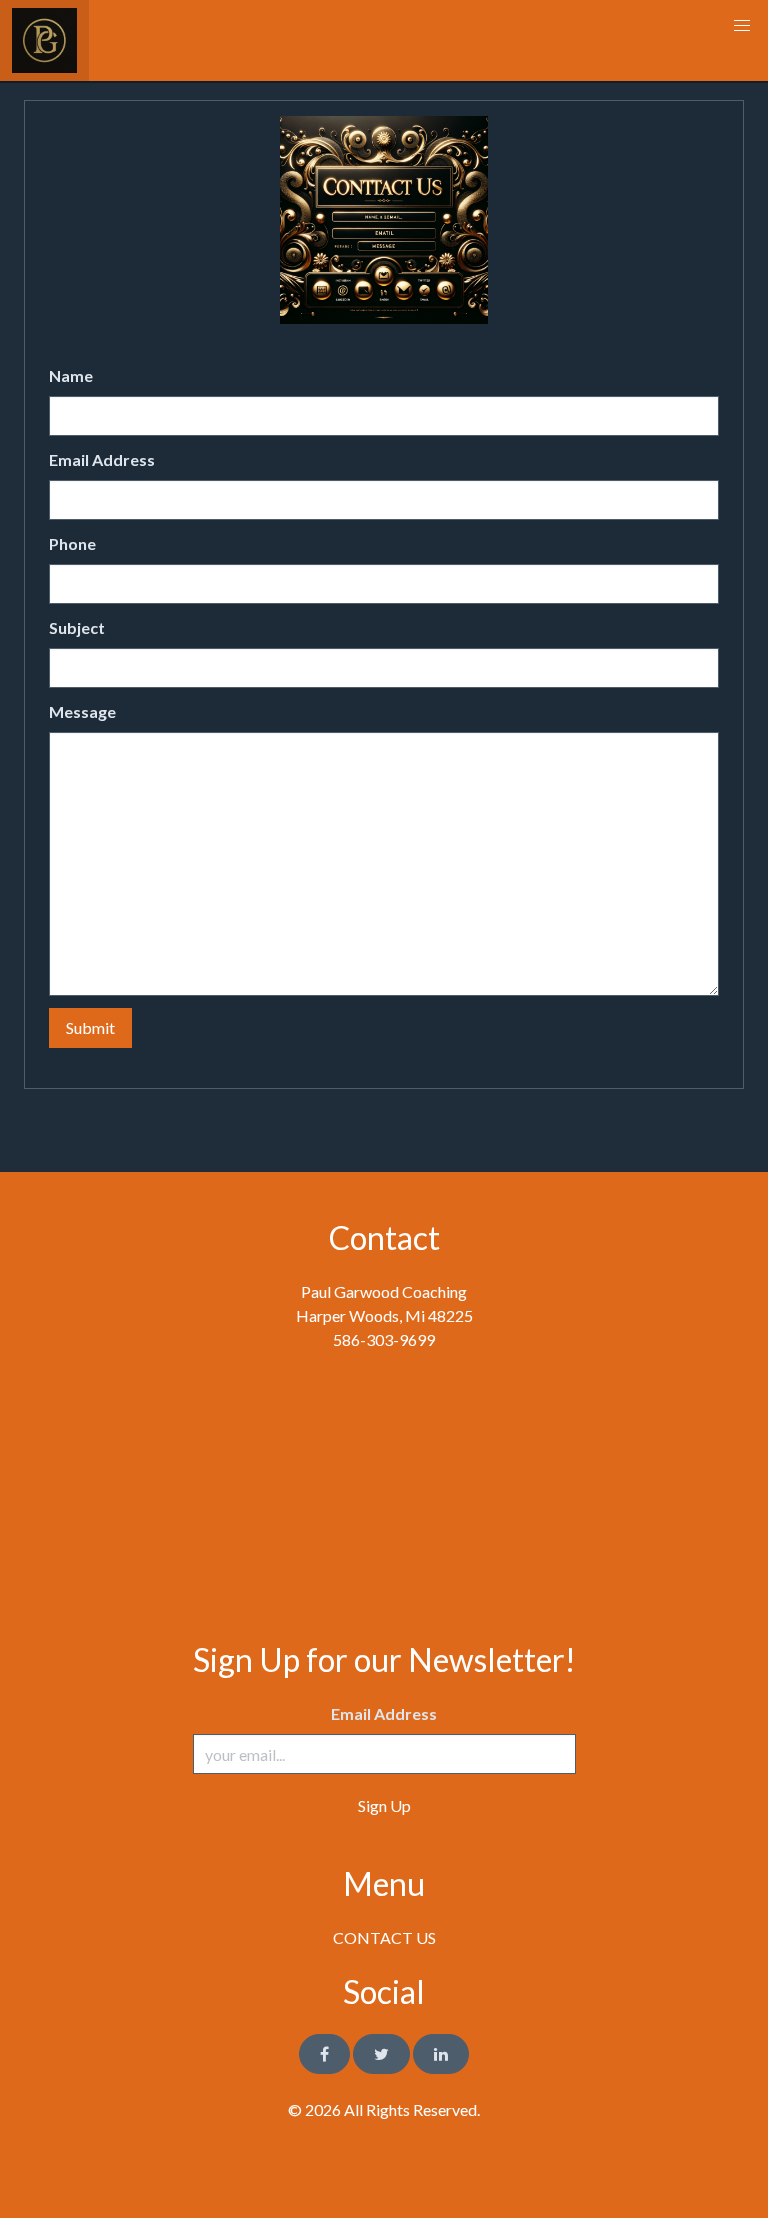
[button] (742, 26)
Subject (77, 627)
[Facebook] (324, 2054)
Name (71, 375)
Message (82, 711)
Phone (72, 543)
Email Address (102, 459)
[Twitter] (381, 2054)
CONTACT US (384, 1937)
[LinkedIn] (441, 2054)
